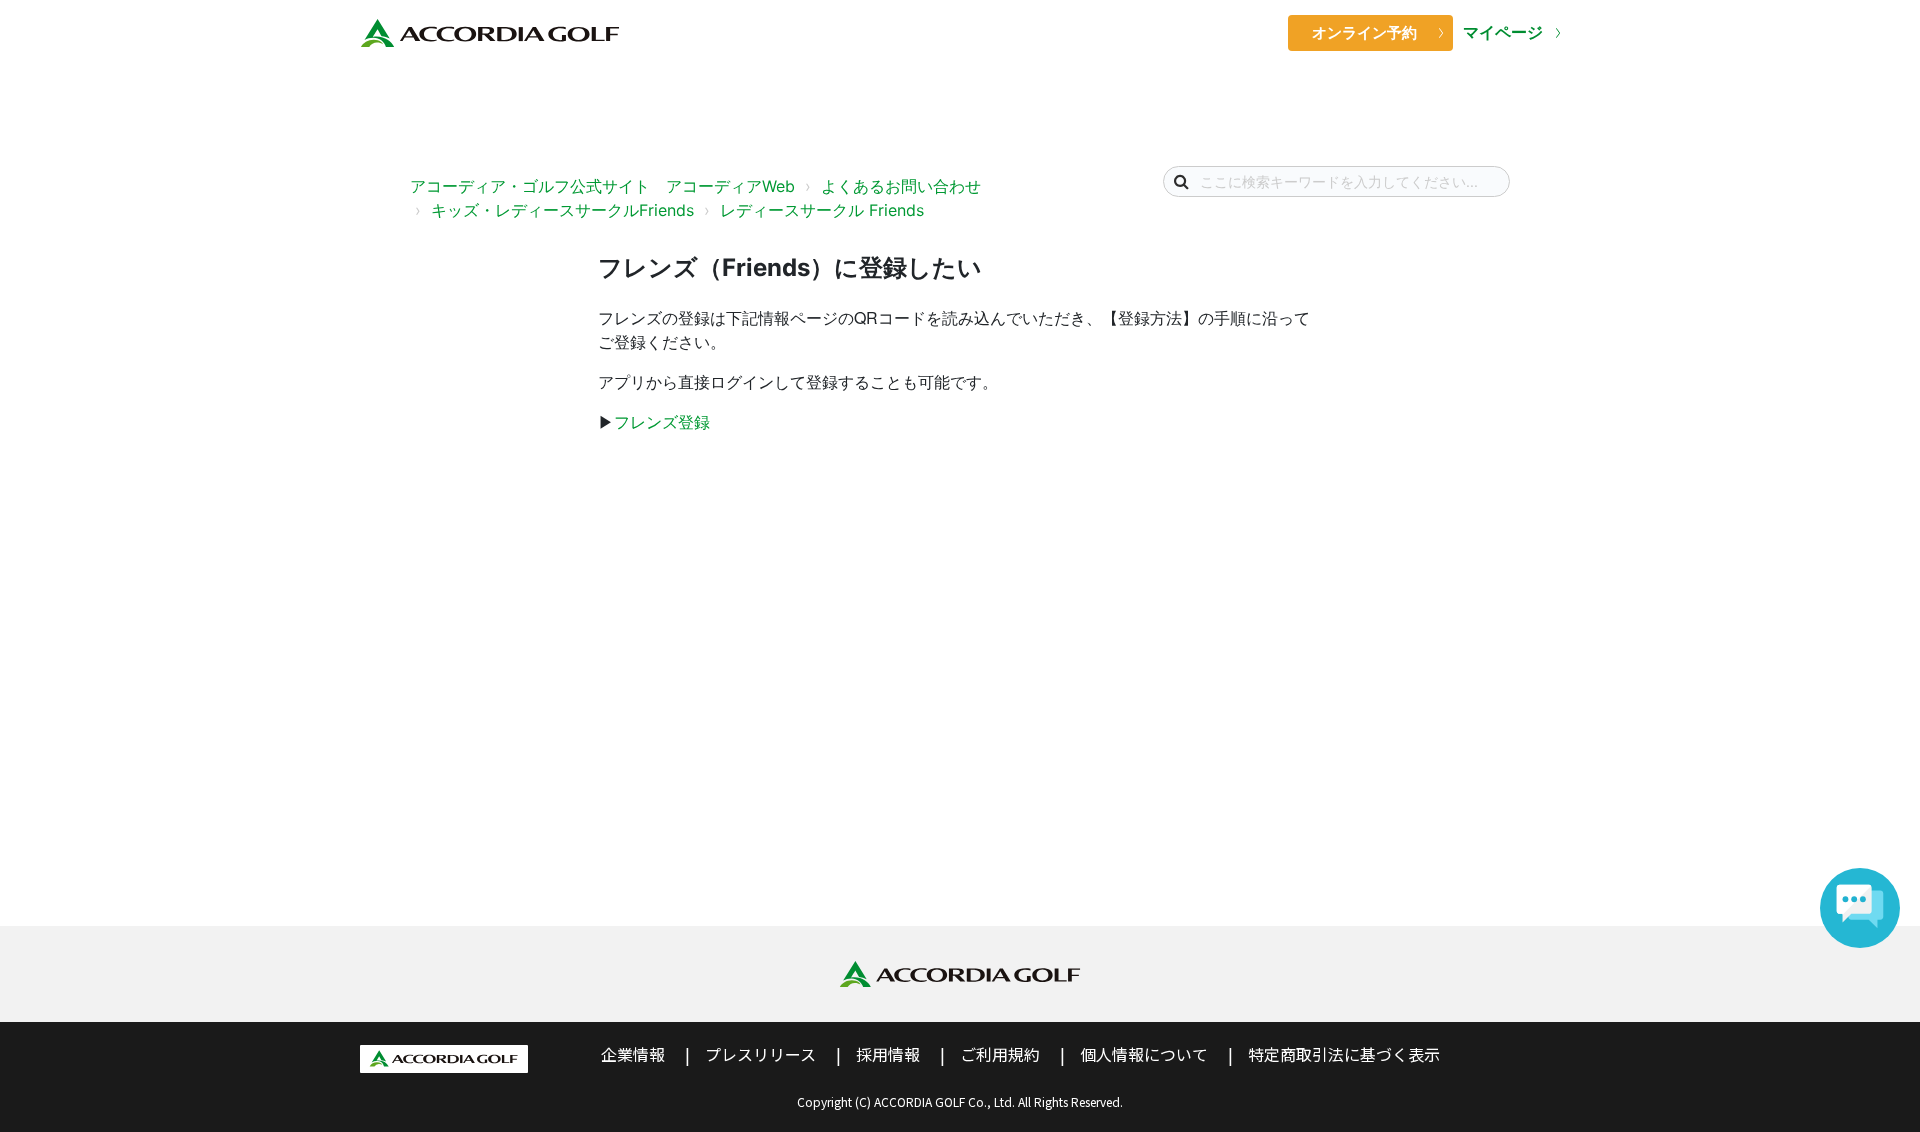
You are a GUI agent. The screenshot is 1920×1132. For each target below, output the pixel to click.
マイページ (1504, 32)
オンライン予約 (1364, 32)
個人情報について (1144, 1054)
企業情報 (633, 1054)
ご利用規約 (1000, 1054)
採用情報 (888, 1054)
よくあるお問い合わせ (901, 186)
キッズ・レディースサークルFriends (562, 210)
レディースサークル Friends (822, 210)
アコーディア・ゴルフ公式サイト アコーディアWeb (602, 186)
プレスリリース (760, 1054)
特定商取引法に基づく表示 (1344, 1054)
